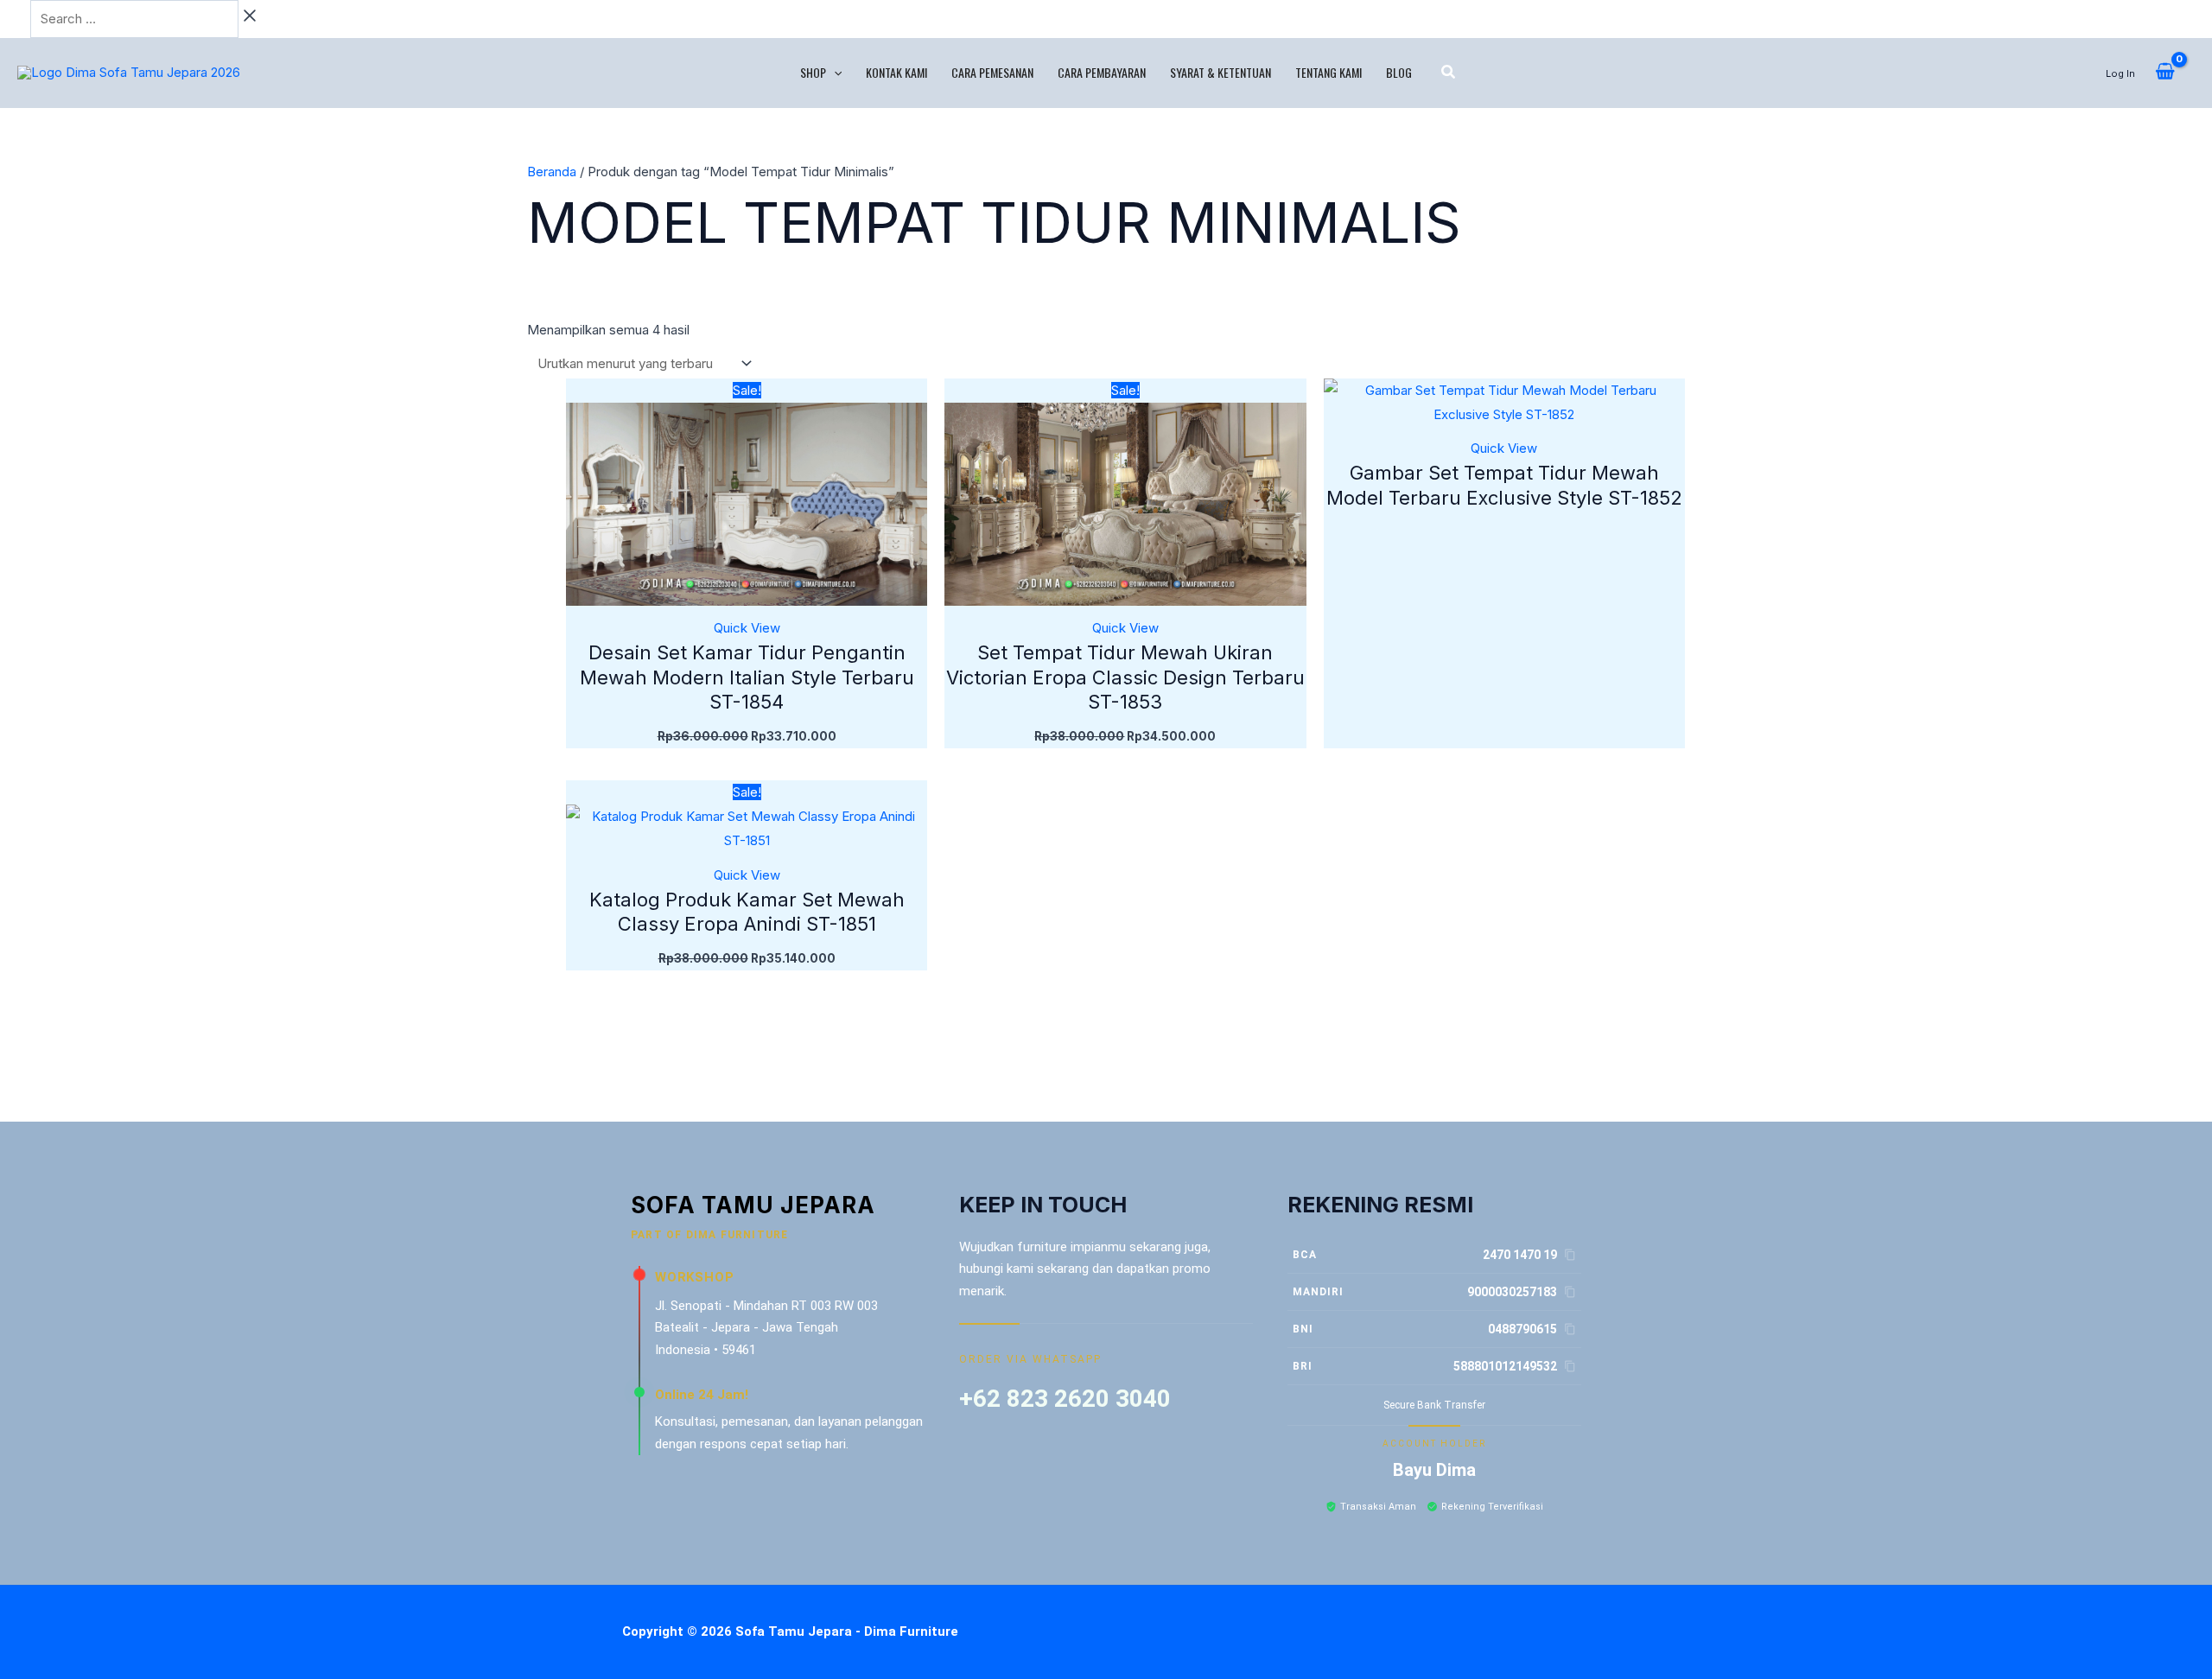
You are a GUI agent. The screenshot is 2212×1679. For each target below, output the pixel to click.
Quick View (747, 628)
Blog (1399, 72)
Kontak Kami (896, 72)
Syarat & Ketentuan (1220, 72)
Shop (813, 72)
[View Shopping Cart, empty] (2165, 73)
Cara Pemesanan (992, 72)
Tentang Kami (1328, 72)
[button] (834, 73)
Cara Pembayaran (1102, 72)
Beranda (552, 172)
